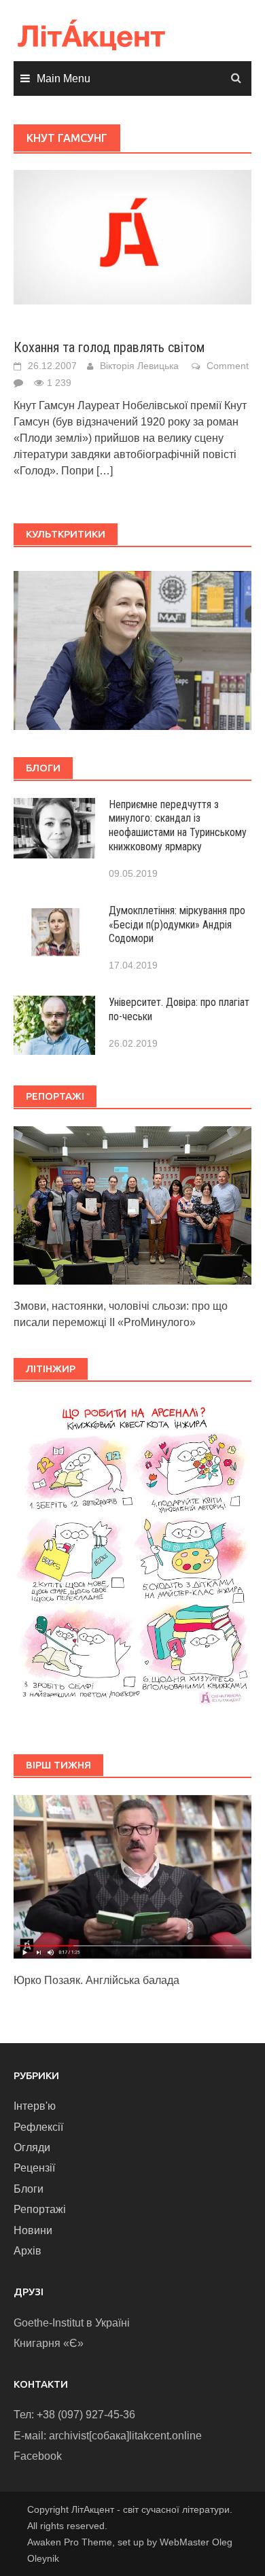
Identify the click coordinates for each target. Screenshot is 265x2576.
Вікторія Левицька (139, 366)
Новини (33, 2230)
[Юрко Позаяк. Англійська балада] (132, 1876)
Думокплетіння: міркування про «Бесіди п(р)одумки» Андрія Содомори (177, 925)
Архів (28, 2251)
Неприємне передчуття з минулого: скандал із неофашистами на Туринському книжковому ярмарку (178, 825)
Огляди (32, 2147)
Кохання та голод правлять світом (109, 347)
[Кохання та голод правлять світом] (132, 236)
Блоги (29, 2189)
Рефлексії (38, 2127)
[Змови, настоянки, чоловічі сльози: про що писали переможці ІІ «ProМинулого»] (132, 1205)
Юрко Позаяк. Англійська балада (96, 1980)
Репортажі (40, 2209)
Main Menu (64, 79)
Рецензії (34, 2168)
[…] (105, 471)
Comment (228, 366)
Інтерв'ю (35, 2106)
